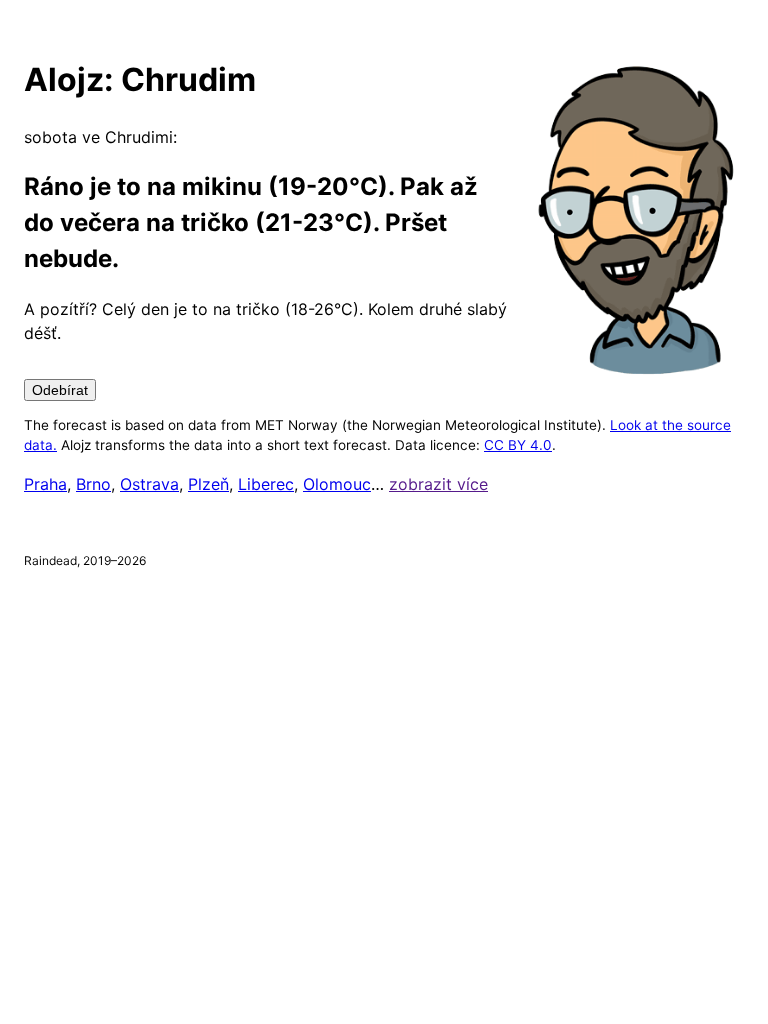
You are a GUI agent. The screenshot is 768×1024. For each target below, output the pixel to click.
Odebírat (60, 390)
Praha (45, 484)
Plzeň (208, 484)
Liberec (266, 484)
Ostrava (149, 484)
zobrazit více (438, 484)
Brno (93, 484)
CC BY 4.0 (518, 445)
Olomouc (337, 484)
